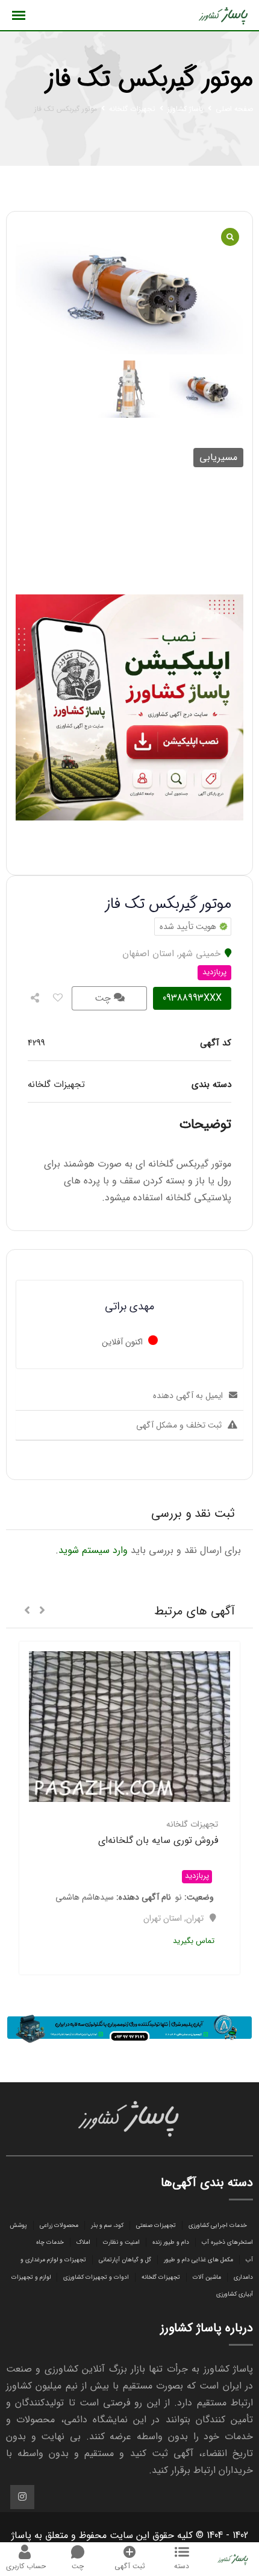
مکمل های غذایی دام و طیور (198, 2260)
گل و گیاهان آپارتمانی (125, 2260)
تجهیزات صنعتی (156, 2225)
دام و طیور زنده (171, 2242)
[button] (42, 1611)
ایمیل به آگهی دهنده (188, 1396)
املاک (83, 2242)
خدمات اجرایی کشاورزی (218, 2225)
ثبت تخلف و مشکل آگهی (179, 1425)
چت (104, 998)
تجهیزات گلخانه (161, 2277)
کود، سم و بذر (107, 2225)
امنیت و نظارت (121, 2242)
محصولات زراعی (59, 2225)
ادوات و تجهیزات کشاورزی (96, 2277)
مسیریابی (218, 457)
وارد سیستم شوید (93, 1550)
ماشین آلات (207, 2277)
